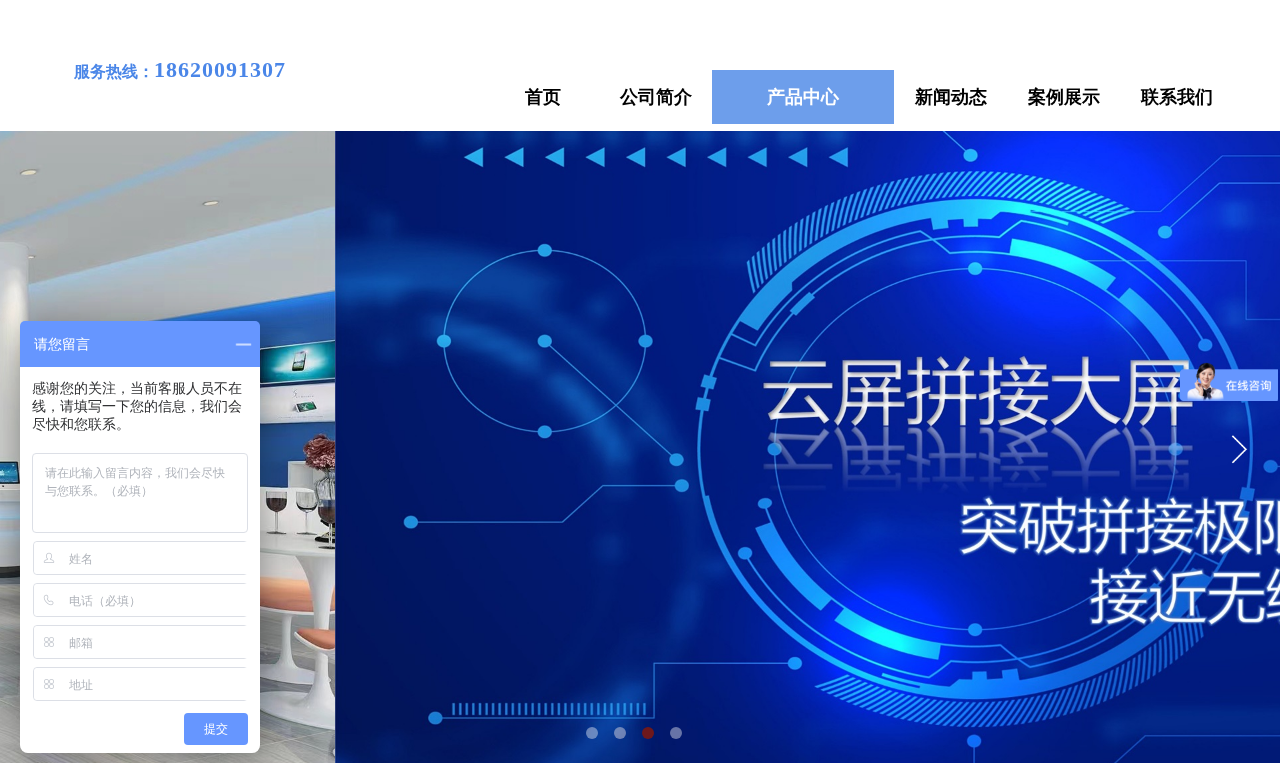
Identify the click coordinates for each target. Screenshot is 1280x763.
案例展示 (1064, 97)
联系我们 (1177, 97)
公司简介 (656, 97)
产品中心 (803, 97)
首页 (543, 97)
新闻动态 (951, 97)
